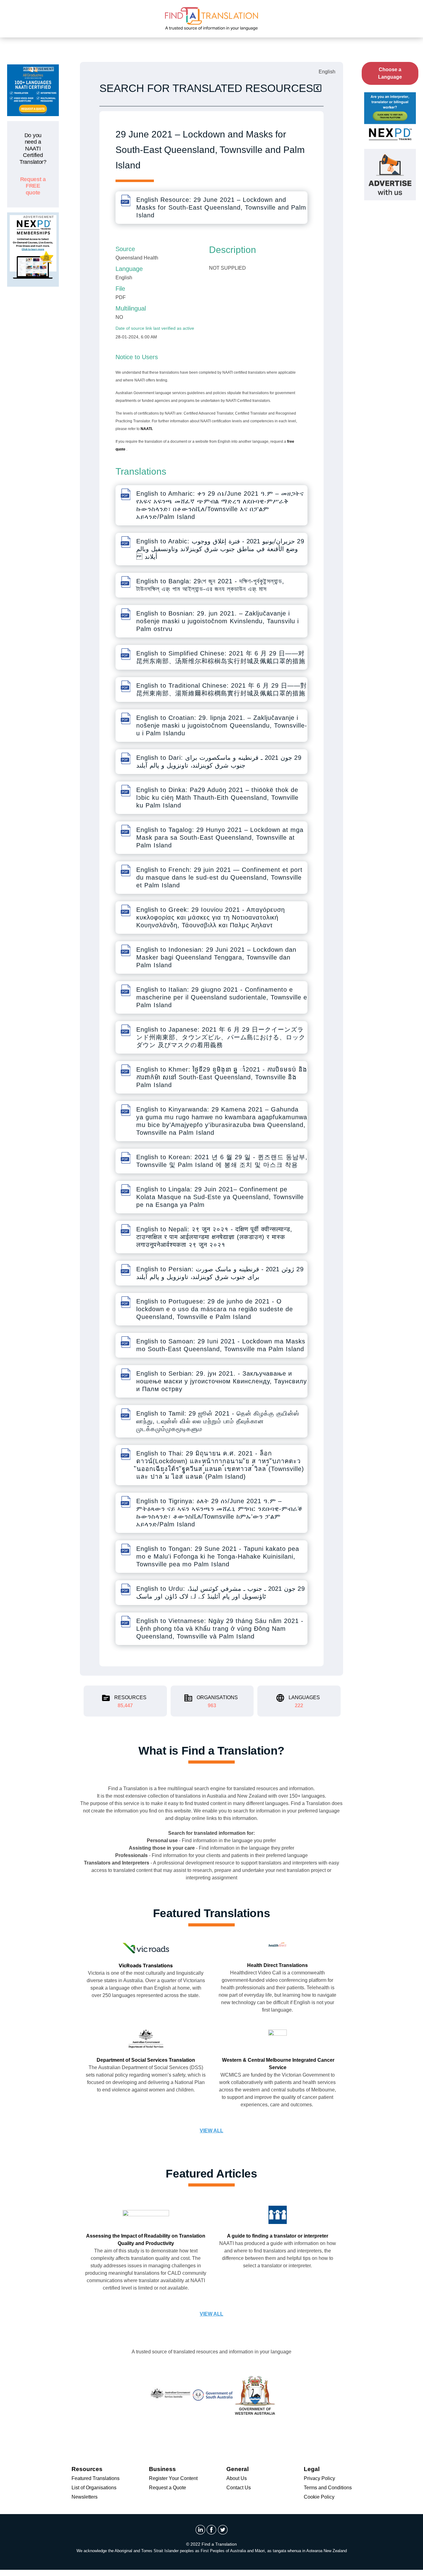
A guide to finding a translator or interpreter (278, 2236)
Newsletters (85, 2497)
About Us (237, 2478)
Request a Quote (168, 2488)
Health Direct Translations (277, 1965)
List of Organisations (94, 2488)
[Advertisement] (33, 385)
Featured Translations (96, 2478)
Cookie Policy (319, 2497)
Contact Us (239, 2488)
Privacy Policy (319, 2478)
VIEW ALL (211, 2131)
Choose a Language (390, 73)
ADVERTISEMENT (39, 69)
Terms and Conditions (328, 2488)
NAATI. (147, 429)
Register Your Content (173, 2478)
